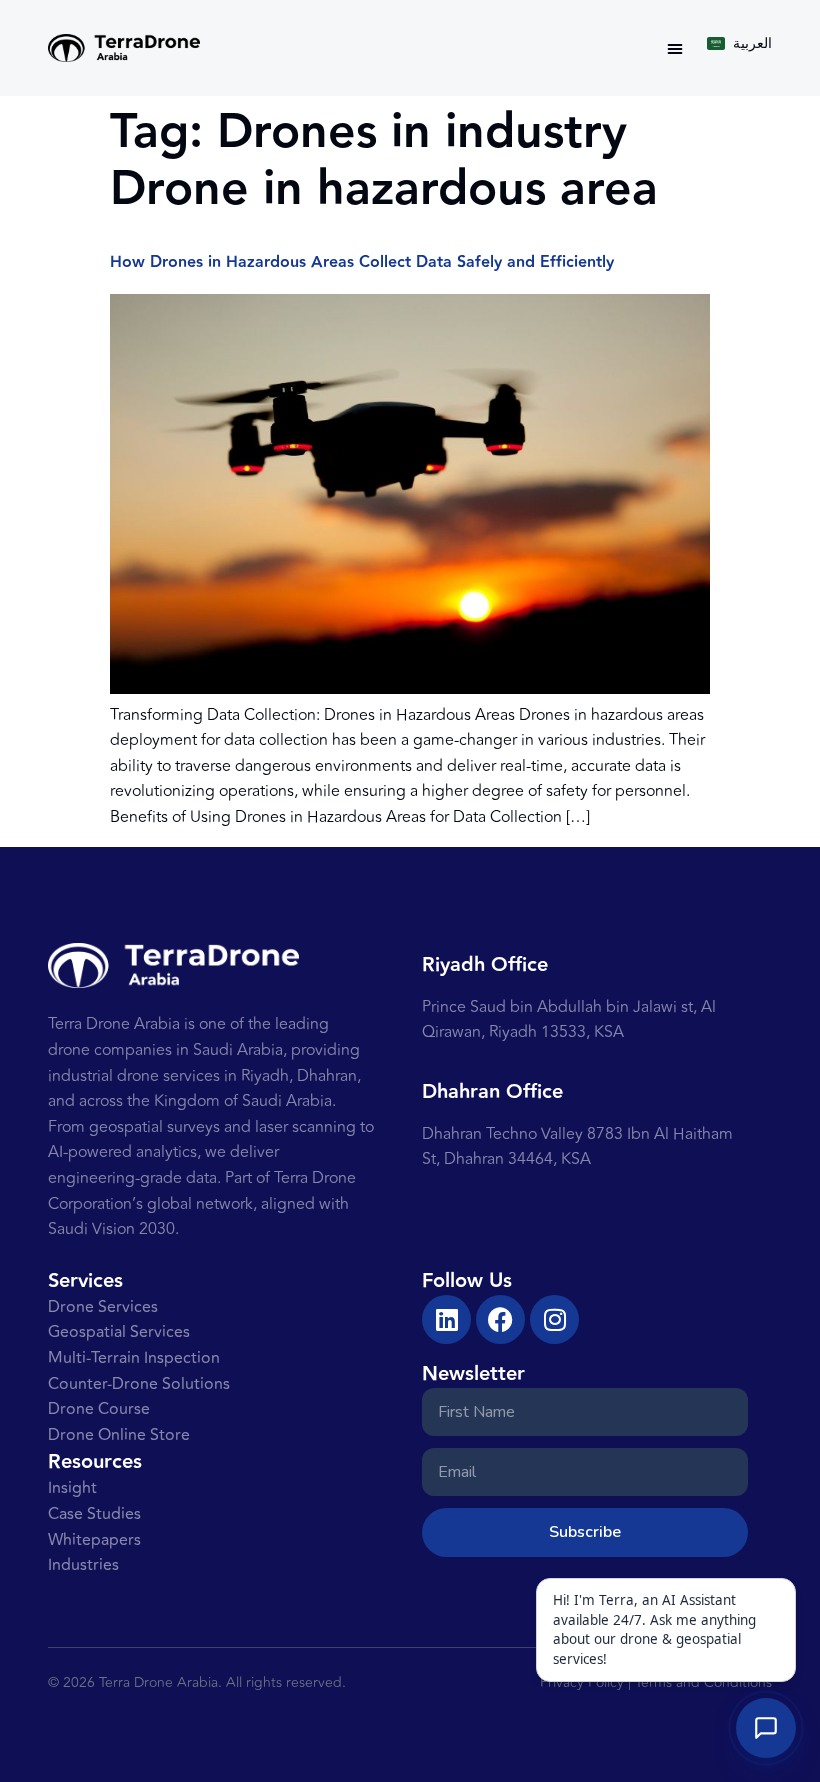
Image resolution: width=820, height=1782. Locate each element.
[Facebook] (500, 1319)
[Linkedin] (446, 1319)
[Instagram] (554, 1319)
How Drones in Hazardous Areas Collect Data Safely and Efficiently (362, 262)
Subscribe (585, 1532)
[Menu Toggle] (675, 48)
